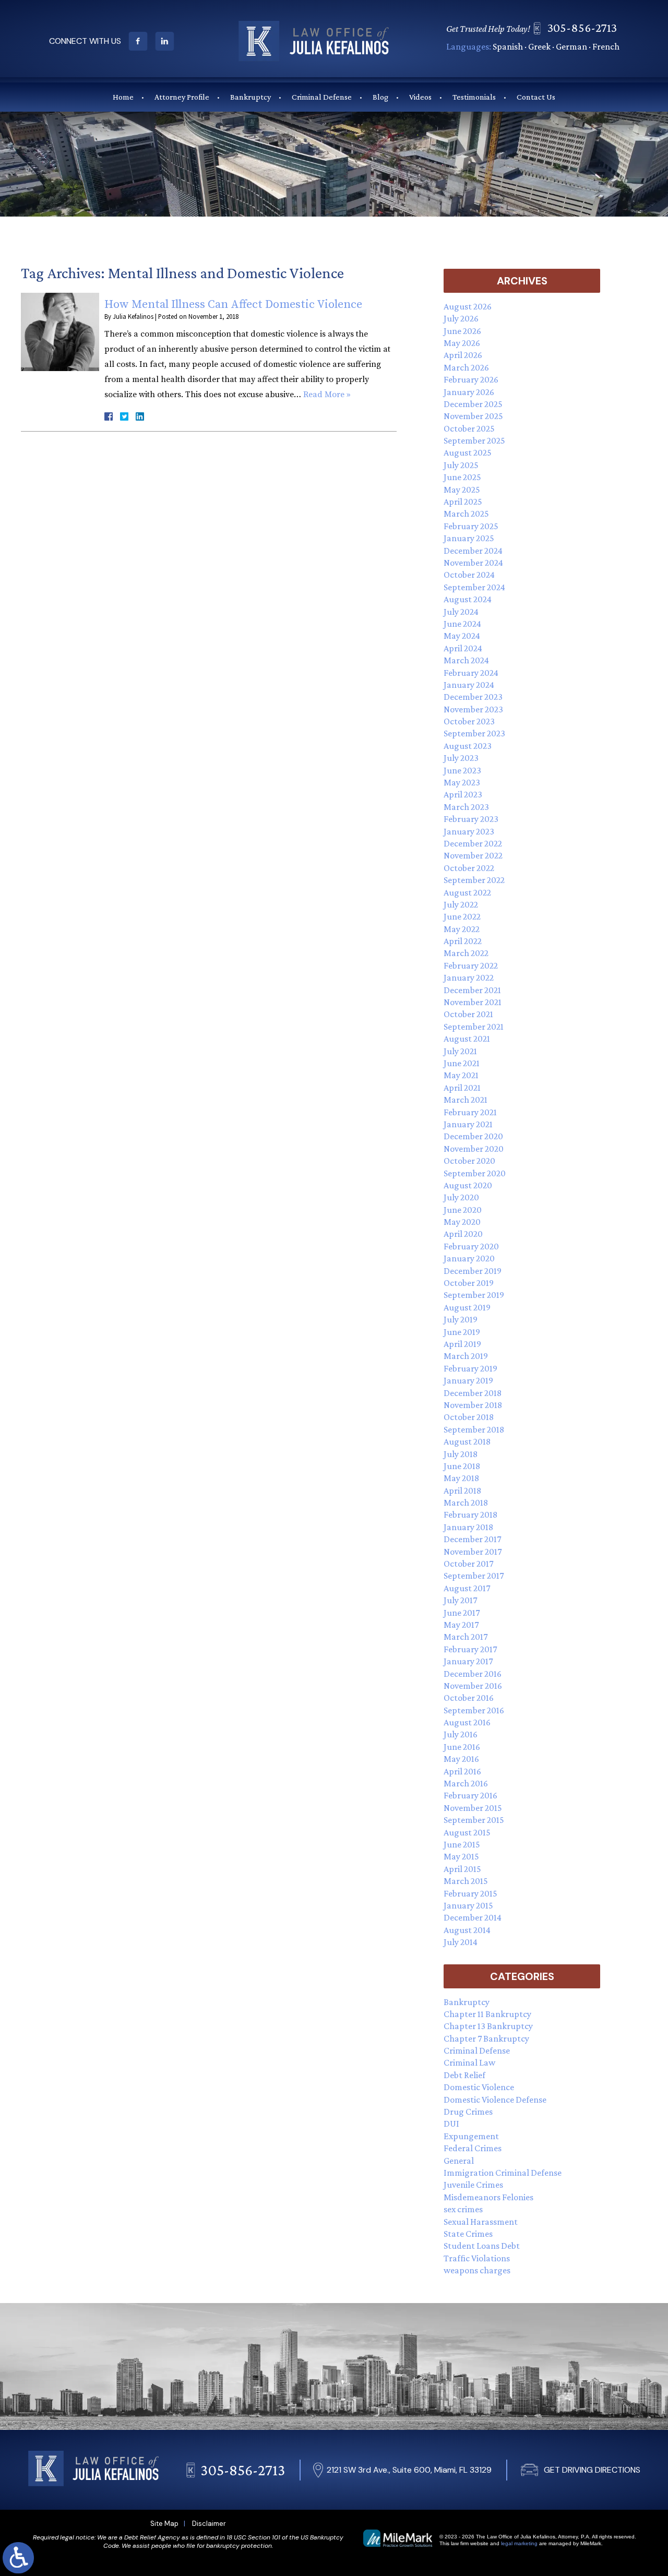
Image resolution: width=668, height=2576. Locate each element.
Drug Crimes (468, 2112)
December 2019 (473, 1271)
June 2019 (462, 1332)
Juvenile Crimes (473, 2185)
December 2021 (472, 990)
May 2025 (462, 490)
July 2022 (461, 904)
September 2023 (474, 733)
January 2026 (469, 392)
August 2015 (467, 1832)
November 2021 (473, 1002)
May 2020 (462, 1222)
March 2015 (466, 1881)
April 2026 (463, 355)
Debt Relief (464, 2075)
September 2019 (474, 1295)
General (459, 2161)
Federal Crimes (473, 2148)
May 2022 (462, 929)
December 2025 (473, 404)
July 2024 (461, 612)
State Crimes (468, 2234)
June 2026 (462, 331)
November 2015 (473, 1808)
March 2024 (466, 660)
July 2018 (461, 1454)
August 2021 (467, 1039)
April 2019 (462, 1344)
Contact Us (536, 97)
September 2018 (474, 1429)
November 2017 (473, 1552)
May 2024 (462, 636)
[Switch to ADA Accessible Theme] (18, 2558)
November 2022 (473, 855)
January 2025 (469, 538)
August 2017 (467, 1588)
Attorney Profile (182, 97)
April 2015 (462, 1869)
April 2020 (463, 1234)
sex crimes (463, 2209)
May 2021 (461, 1075)
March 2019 (466, 1356)
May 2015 (461, 1856)
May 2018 (461, 1478)
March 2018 (466, 1502)
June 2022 (462, 916)
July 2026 (461, 318)
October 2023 (469, 721)
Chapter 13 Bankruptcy (488, 2026)
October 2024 (469, 575)
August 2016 (467, 1722)
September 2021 (474, 1027)
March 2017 (466, 1637)
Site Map (164, 2524)
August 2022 (467, 892)
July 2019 (461, 1319)
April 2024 (463, 648)
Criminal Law (469, 2062)
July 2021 (460, 1051)
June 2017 (462, 1613)
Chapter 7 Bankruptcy (486, 2038)
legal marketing (519, 2543)
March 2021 (466, 1100)
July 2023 (461, 758)
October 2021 (468, 1014)
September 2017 (474, 1576)
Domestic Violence (479, 2087)
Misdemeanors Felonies (488, 2197)
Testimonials (474, 97)
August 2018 (467, 1441)
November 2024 (473, 563)
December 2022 (473, 843)
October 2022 (469, 868)
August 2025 (468, 452)
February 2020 (471, 1246)
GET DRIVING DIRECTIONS (592, 2470)
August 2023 (468, 746)
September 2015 (474, 1820)
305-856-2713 (582, 27)
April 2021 (462, 1088)
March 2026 (466, 367)
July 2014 (461, 1942)
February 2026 (471, 379)
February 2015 (470, 1893)
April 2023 (463, 794)
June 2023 (462, 770)
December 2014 (473, 1917)
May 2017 (461, 1625)
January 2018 (468, 1527)
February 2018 (470, 1514)
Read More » (327, 395)
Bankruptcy (250, 97)
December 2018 (473, 1393)
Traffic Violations (477, 2258)
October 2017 (468, 1564)
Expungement (471, 2136)
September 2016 (474, 1710)
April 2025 (463, 502)
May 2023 (462, 782)
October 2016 (469, 1698)
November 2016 (473, 1686)
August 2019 (467, 1307)
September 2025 (474, 440)
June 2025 (462, 477)
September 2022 (474, 880)
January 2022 (469, 977)
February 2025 (471, 526)
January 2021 (468, 1124)
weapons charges (477, 2270)
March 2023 (466, 807)
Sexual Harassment (481, 2222)
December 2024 (473, 551)
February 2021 (470, 1112)
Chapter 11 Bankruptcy (487, 2014)
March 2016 (466, 1783)
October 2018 (469, 1417)
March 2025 (466, 514)
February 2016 (470, 1795)
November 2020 (474, 1149)
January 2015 (468, 1905)
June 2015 (462, 1844)
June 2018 (462, 1466)
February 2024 (471, 673)
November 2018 (473, 1405)
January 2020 (469, 1258)
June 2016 (462, 1747)
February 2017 (470, 1649)
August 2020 (468, 1185)
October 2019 (469, 1283)
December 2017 (472, 1539)
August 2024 (468, 599)
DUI (451, 2124)
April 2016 (462, 1771)
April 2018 (462, 1490)
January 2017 (468, 1661)
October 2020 (469, 1161)
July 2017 (460, 1600)
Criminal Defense (322, 97)
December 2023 (473, 697)
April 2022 (463, 941)
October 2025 (469, 428)
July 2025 (461, 465)
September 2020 (475, 1173)
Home (123, 97)
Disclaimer (209, 2524)
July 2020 (461, 1197)
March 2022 (466, 953)
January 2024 (469, 685)
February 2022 (471, 965)
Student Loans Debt (482, 2246)
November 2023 (473, 709)
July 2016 (461, 1734)
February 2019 (470, 1368)
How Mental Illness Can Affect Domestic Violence (233, 305)
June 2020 (463, 1210)
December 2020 (473, 1136)
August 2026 (468, 306)
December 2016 (473, 1674)
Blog (380, 97)
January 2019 (468, 1380)
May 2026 (462, 343)
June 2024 (462, 624)
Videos (420, 97)
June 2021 (462, 1063)
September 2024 (474, 587)
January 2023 (469, 831)
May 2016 (461, 1759)
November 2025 (473, 416)
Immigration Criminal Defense (503, 2173)
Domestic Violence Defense (495, 2100)
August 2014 (467, 1930)
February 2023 (471, 819)
